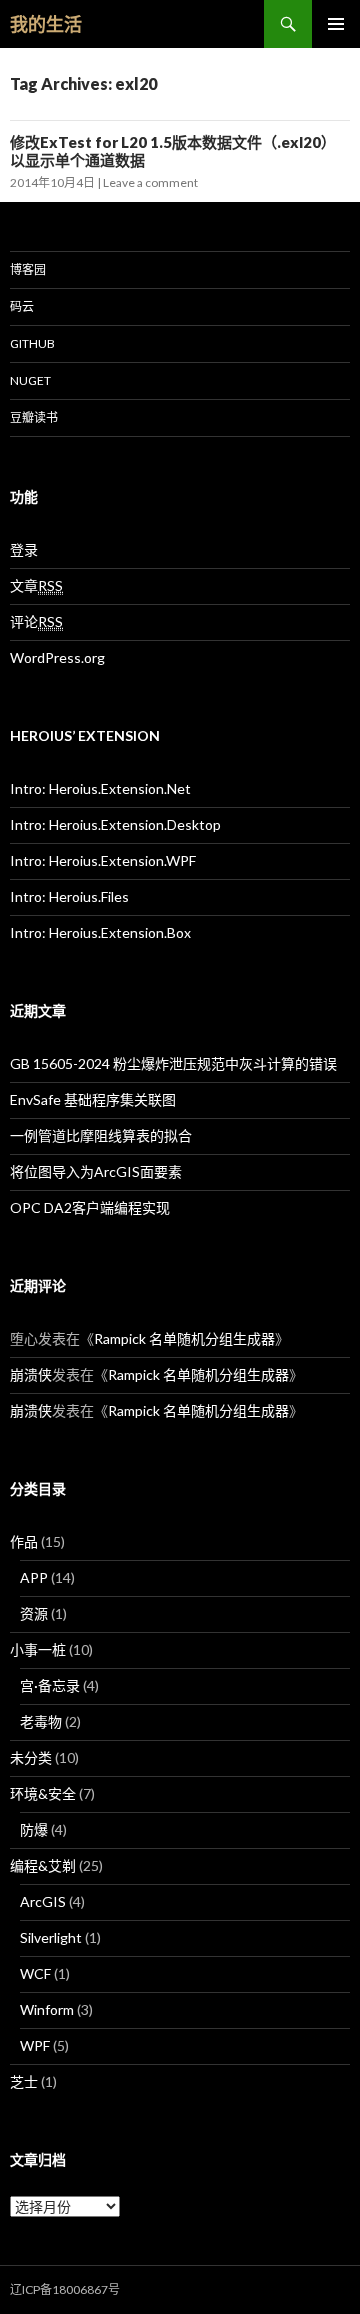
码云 (22, 306)
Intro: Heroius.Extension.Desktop (115, 824)
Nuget (30, 380)
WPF (35, 2045)
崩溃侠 (31, 1374)
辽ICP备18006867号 (65, 2289)
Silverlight (51, 1937)
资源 (34, 1613)
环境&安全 (43, 1793)
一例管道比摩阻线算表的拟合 (101, 1135)
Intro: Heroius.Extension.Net (100, 788)
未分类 (31, 1757)
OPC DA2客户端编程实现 (90, 1207)
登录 (24, 549)
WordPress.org (57, 657)
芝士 (24, 2081)
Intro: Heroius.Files (69, 896)
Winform (47, 2009)
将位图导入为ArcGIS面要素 (96, 1171)
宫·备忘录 (50, 1685)
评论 (36, 621)
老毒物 (41, 1721)
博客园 (28, 269)
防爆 (34, 1829)
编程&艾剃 (43, 1865)
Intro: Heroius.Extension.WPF (103, 860)
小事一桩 (38, 1649)
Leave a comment (150, 182)
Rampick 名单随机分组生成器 (184, 1338)
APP (34, 1577)
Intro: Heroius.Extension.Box (100, 932)
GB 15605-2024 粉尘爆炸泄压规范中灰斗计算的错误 (173, 1063)
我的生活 (46, 24)
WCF (35, 1973)
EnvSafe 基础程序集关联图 (93, 1099)
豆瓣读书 (34, 417)
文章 (36, 585)
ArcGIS (43, 1901)
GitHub (32, 343)
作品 (24, 1541)
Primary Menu (336, 24)
